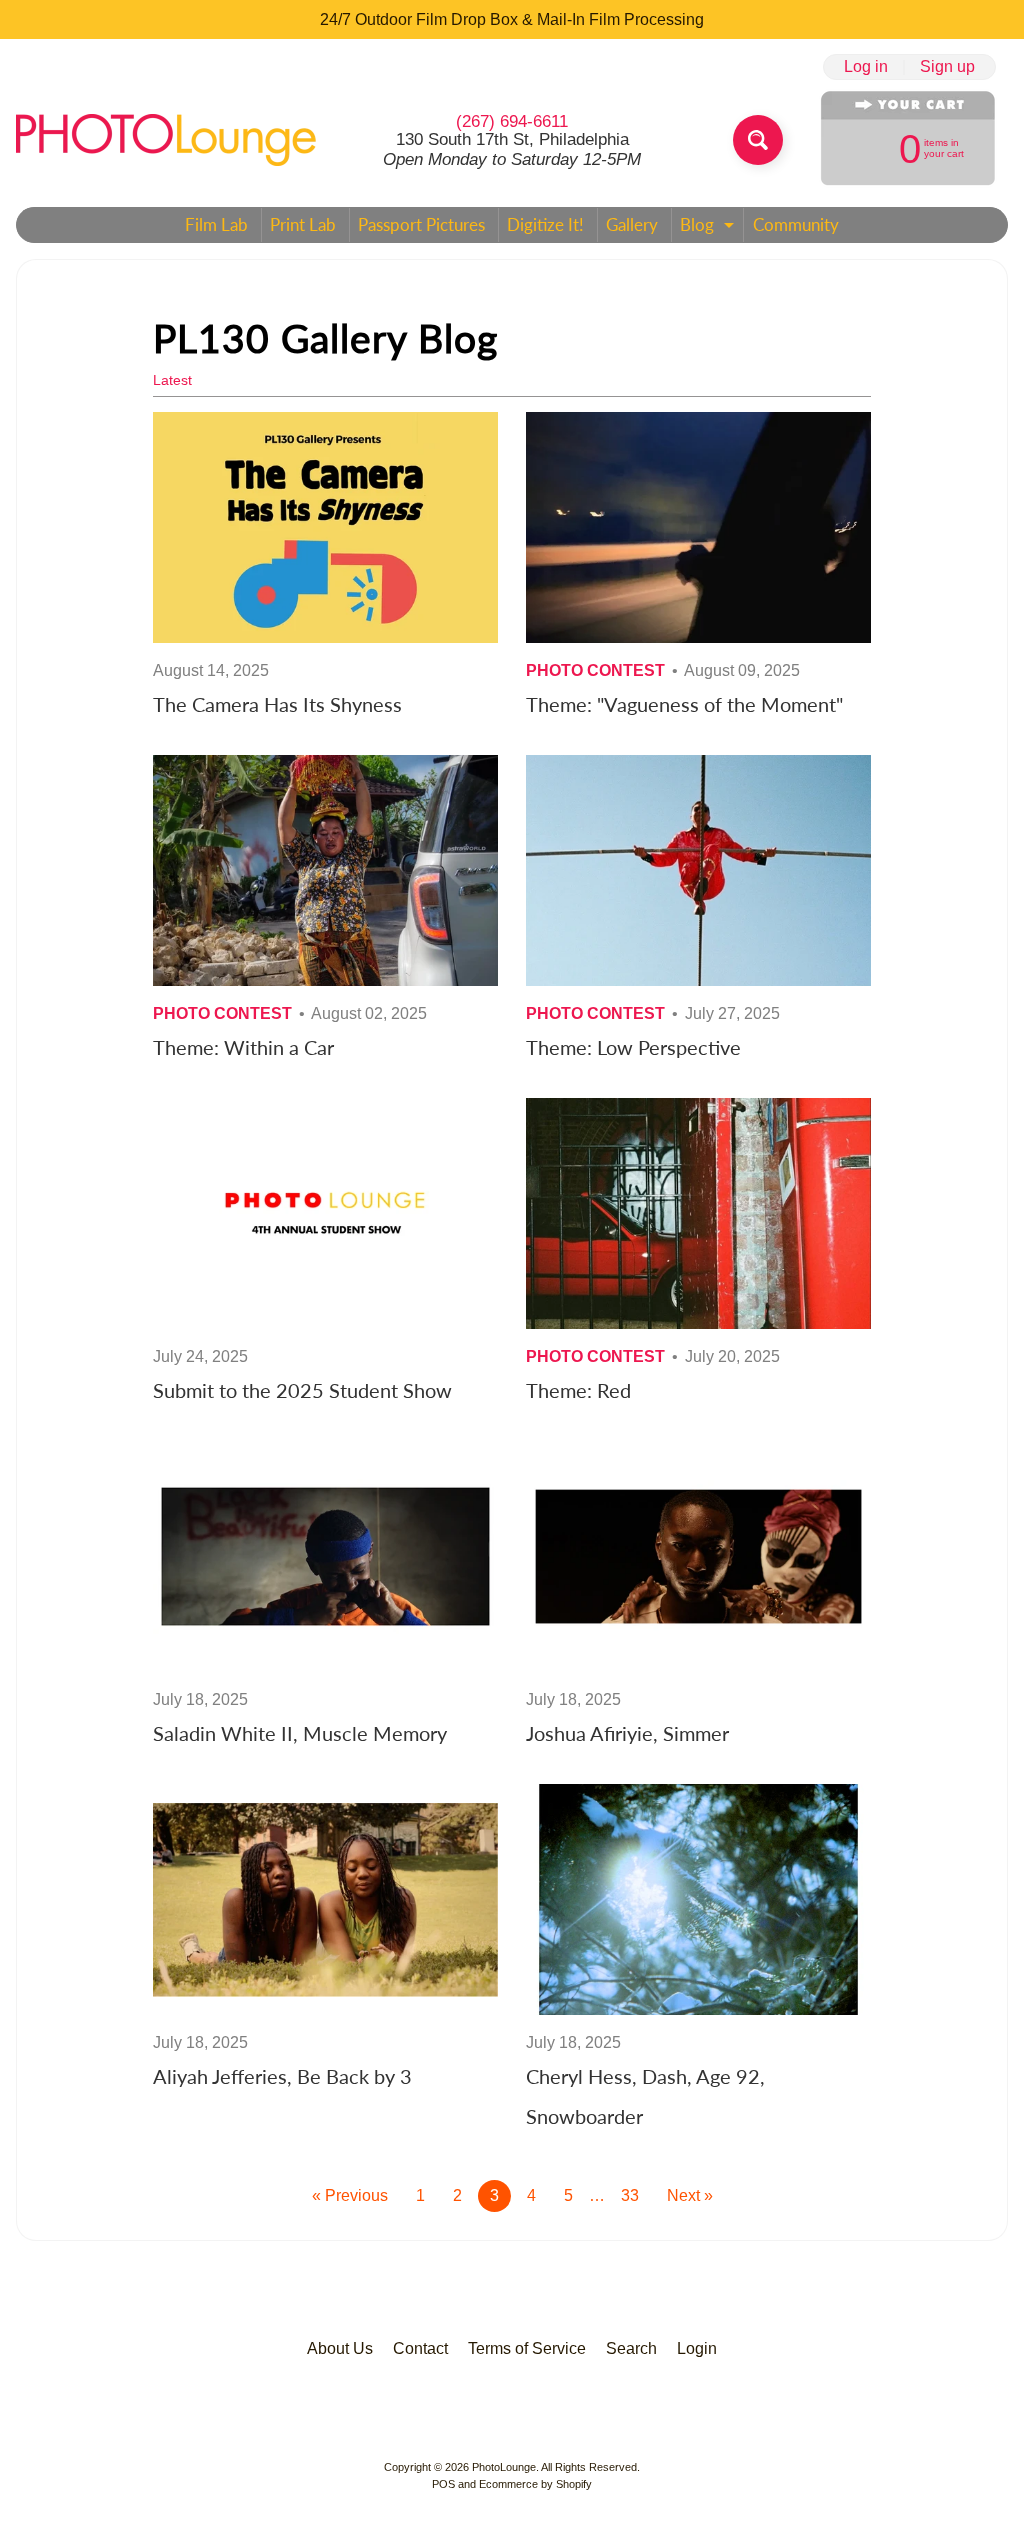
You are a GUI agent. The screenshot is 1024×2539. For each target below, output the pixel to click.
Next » (690, 2195)
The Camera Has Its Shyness (277, 704)
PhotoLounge (504, 2467)
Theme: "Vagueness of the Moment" (684, 704)
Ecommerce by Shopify (535, 2484)
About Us (340, 2348)
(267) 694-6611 (512, 121)
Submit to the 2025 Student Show (302, 1390)
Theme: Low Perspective (633, 1047)
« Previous (350, 2195)
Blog (709, 228)
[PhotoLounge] (166, 140)
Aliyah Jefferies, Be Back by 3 (282, 2076)
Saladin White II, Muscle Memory (300, 1733)
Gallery (632, 224)
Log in (866, 67)
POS (443, 2484)
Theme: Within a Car (243, 1047)
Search (631, 2348)
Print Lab (303, 224)
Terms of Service (527, 2348)
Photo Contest (595, 670)
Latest (172, 380)
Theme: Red (578, 1390)
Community (796, 224)
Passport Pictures (421, 224)
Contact (420, 2348)
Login (697, 2348)
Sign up (947, 67)
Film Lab (216, 224)
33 (630, 2195)
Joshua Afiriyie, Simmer (627, 1733)
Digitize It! (545, 224)
